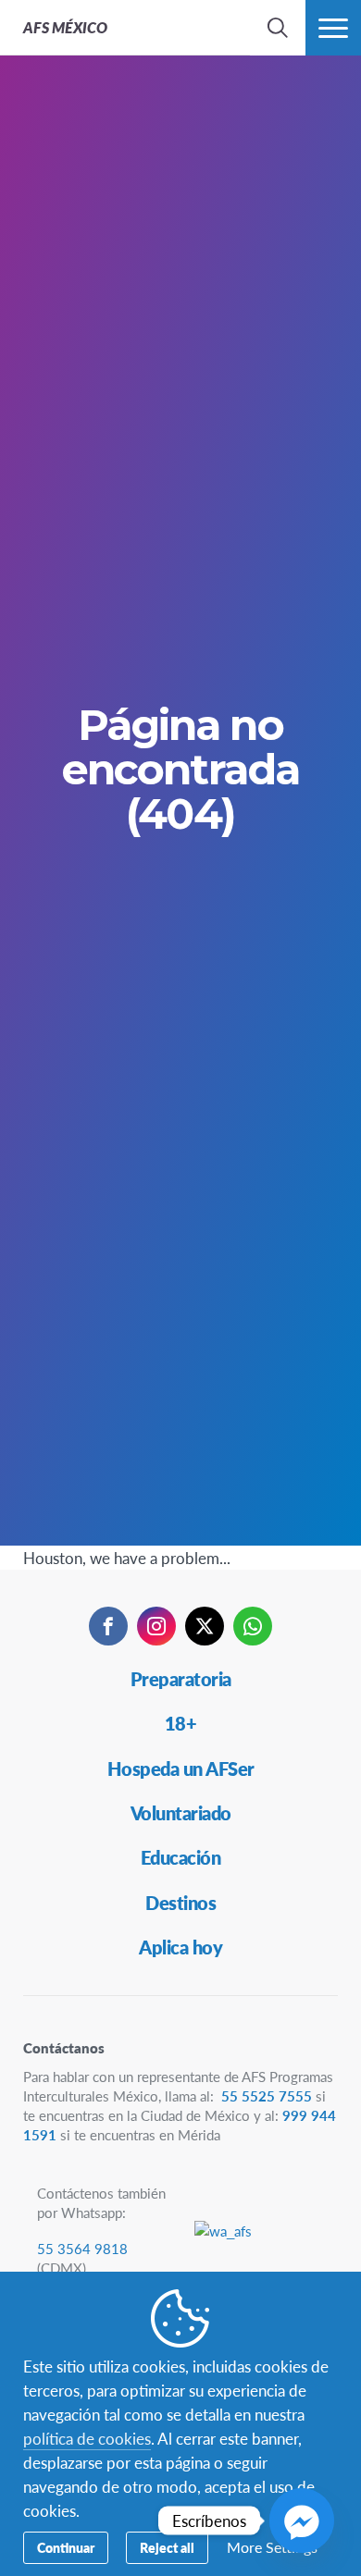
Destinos (180, 1903)
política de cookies (87, 2438)
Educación (181, 1857)
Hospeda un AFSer (181, 1769)
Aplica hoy (180, 1947)
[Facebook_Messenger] (302, 2521)
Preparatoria (181, 1679)
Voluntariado (181, 1813)
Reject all (167, 2547)
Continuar (66, 2547)
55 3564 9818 (82, 2248)
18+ (181, 1723)
